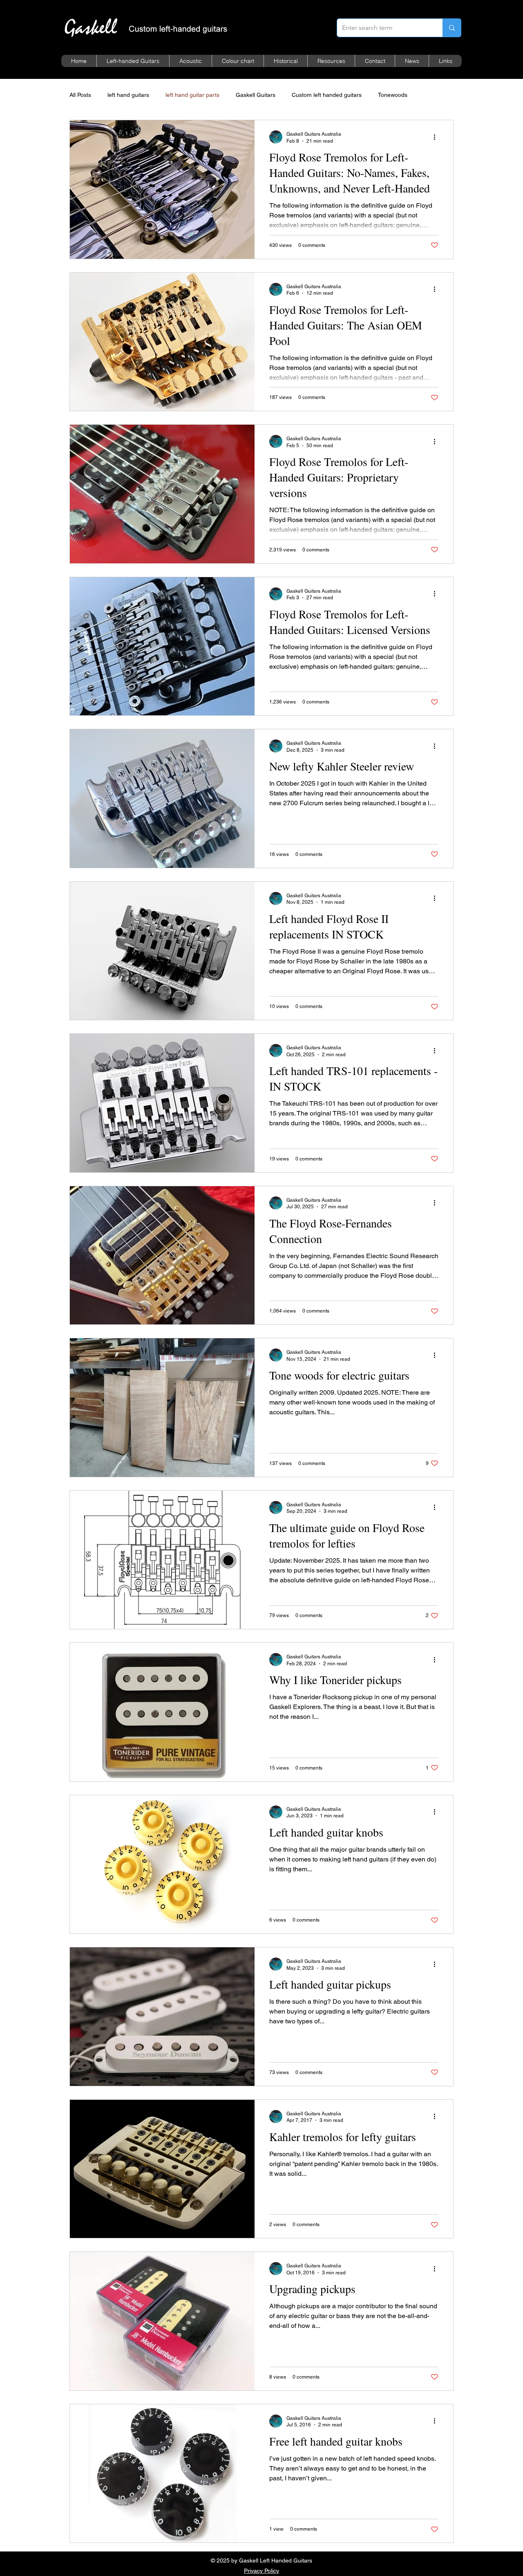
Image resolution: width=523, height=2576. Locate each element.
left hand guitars (128, 95)
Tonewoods (393, 95)
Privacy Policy (261, 2571)
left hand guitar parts (192, 95)
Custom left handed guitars (327, 95)
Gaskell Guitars (256, 95)
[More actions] (437, 137)
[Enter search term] (452, 28)
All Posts (80, 95)
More (430, 95)
